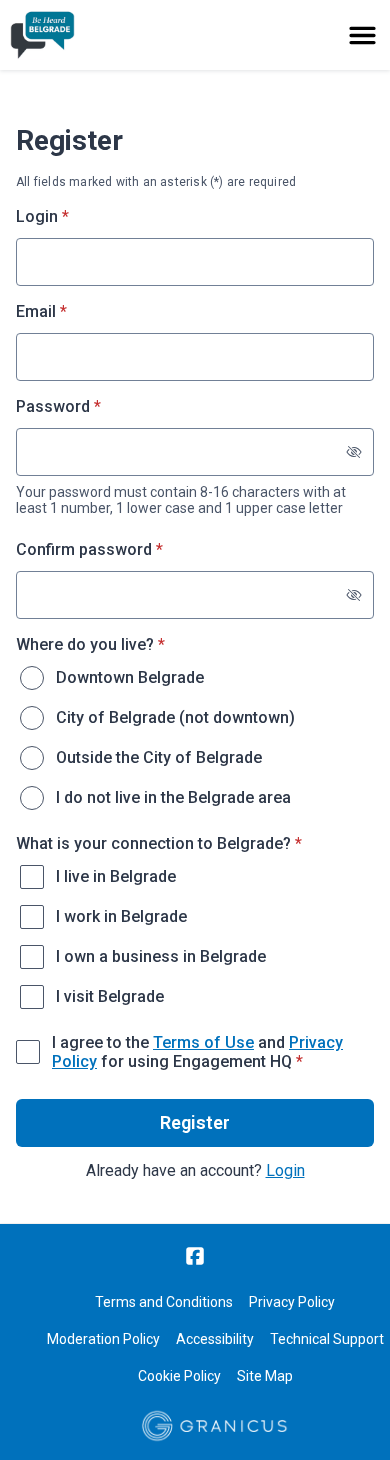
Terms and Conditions (164, 1302)
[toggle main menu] (362, 35)
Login (285, 1170)
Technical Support (327, 1339)
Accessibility (215, 1339)
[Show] (354, 452)
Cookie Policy (179, 1376)
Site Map (265, 1376)
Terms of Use (203, 1042)
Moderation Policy (103, 1339)
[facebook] (195, 1256)
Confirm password (119, 549)
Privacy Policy (292, 1302)
